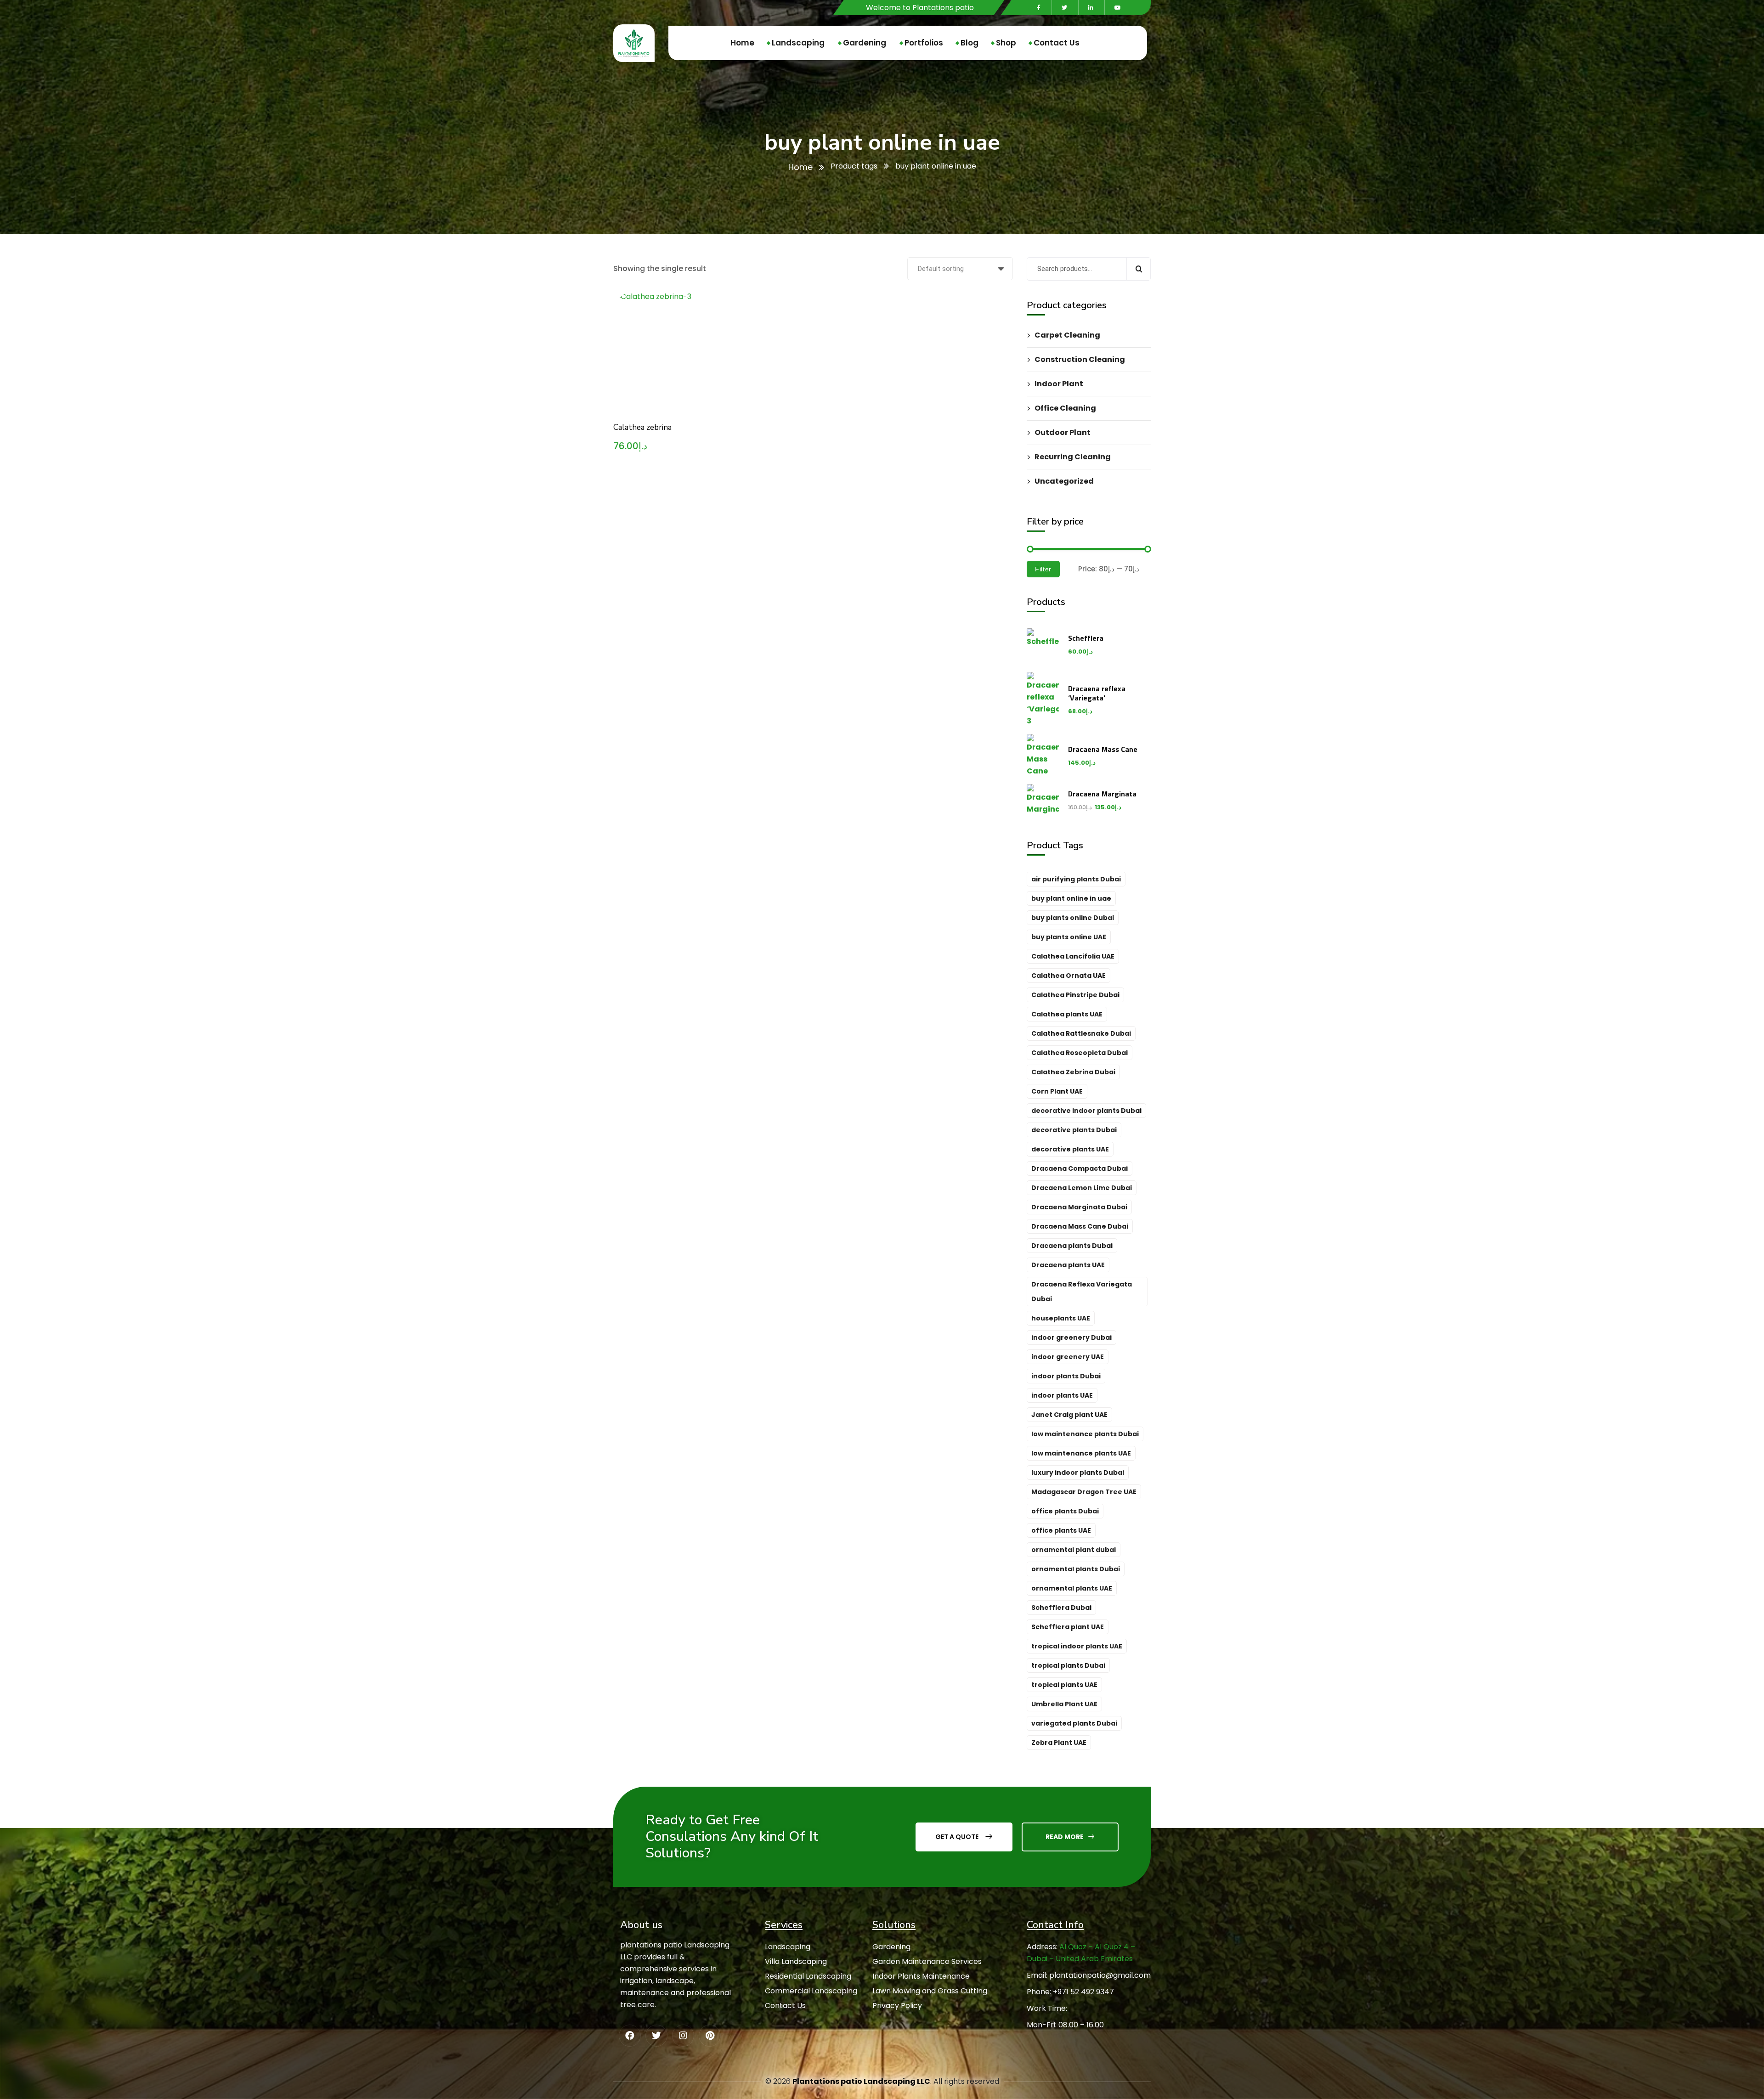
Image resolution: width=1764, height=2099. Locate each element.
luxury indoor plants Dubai (1078, 1473)
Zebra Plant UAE (1059, 1743)
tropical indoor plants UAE (1077, 1646)
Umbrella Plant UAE (1064, 1704)
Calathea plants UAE (1067, 1014)
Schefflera (1086, 638)
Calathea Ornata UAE (1069, 976)
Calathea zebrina (642, 427)
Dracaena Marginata (1102, 794)
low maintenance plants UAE (1081, 1453)
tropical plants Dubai (1068, 1665)
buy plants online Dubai (1073, 918)
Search (1139, 269)
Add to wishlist (717, 351)
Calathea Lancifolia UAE (1073, 956)
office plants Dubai (1065, 1511)
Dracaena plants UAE (1068, 1265)
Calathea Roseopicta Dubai (1080, 1053)
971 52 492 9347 (1086, 1992)
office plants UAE (1061, 1530)
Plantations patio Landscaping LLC (861, 2081)
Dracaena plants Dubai (1072, 1246)
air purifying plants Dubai (1076, 879)
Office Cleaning (1065, 408)
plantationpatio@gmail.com (1100, 1975)
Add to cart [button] (717, 309)
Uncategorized (1064, 481)
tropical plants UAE (1064, 1685)
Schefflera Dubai (1061, 1608)
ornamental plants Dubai (1076, 1569)
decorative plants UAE (1070, 1149)
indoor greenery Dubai (1071, 1337)
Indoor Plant (1059, 384)
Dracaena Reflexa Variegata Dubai (1082, 1292)
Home (800, 167)
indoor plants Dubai (1066, 1376)
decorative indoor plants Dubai (1086, 1111)
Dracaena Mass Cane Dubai (1080, 1226)
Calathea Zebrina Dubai (1073, 1072)
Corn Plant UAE (1057, 1091)
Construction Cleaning (1080, 359)
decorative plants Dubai (1074, 1130)
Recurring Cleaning (1073, 457)
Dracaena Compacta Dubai (1080, 1168)
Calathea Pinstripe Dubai (1075, 995)
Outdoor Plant (1063, 432)
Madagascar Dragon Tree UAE (1084, 1492)
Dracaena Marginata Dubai (1079, 1207)
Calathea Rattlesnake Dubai (1081, 1033)
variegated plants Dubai (1074, 1723)
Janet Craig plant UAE (1069, 1415)
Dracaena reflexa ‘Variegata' (1097, 693)
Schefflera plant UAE (1068, 1627)
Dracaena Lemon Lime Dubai (1082, 1188)
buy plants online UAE (1069, 937)
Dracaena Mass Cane (1103, 749)
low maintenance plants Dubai (1085, 1434)
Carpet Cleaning (1067, 335)
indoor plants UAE (1062, 1395)
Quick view (717, 372)
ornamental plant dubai (1074, 1550)
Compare (717, 330)
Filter (1043, 569)
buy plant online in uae (1071, 898)
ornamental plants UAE (1072, 1588)
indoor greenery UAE (1068, 1357)
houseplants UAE (1061, 1318)
